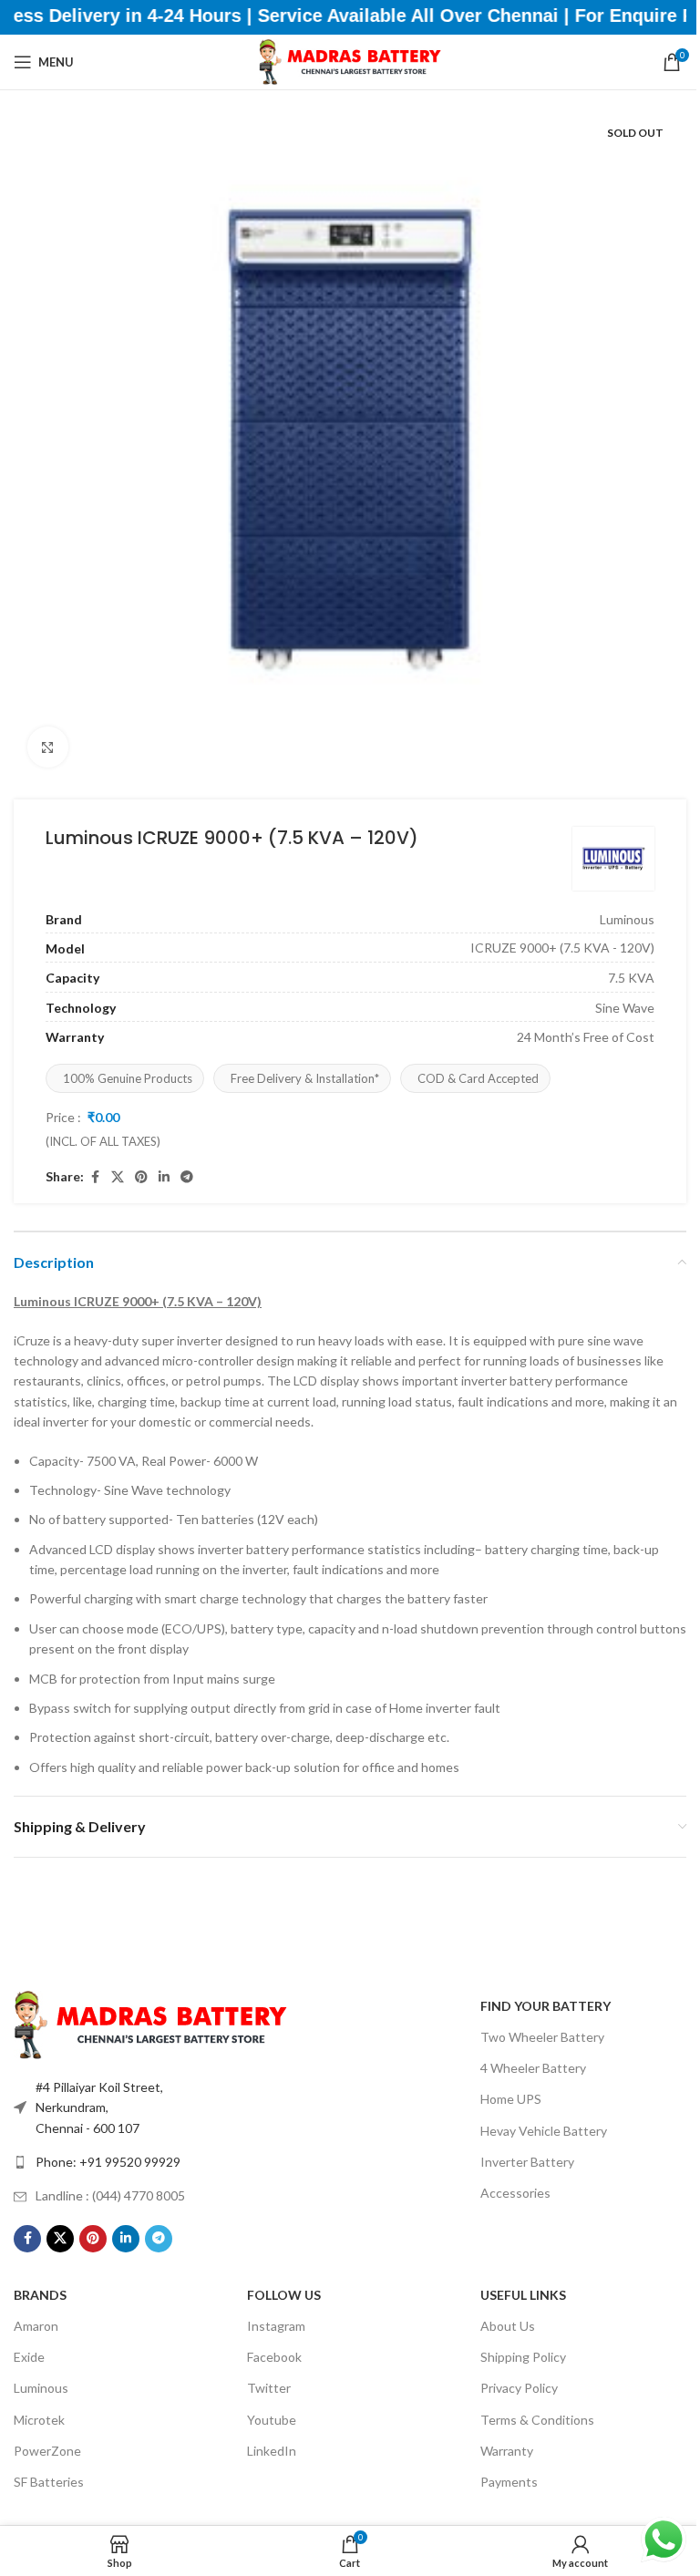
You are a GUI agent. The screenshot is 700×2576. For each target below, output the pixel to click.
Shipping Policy (523, 2357)
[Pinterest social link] (141, 1177)
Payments (509, 2482)
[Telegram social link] (187, 1177)
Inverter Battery (527, 2162)
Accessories (515, 2193)
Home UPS (511, 2099)
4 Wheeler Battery (533, 2068)
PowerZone (47, 2451)
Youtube (272, 2420)
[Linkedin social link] (164, 1177)
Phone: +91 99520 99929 (108, 2162)
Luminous (41, 2388)
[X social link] (118, 1177)
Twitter (269, 2388)
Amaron (36, 2326)
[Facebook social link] (95, 1177)
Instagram (276, 2326)
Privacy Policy (519, 2388)
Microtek (39, 2420)
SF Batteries (49, 2482)
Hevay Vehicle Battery (544, 2131)
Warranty (507, 2451)
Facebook (274, 2357)
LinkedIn (272, 2451)
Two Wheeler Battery (542, 2037)
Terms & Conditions (537, 2420)
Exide (29, 2357)
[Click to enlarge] (48, 747)
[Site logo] (350, 61)
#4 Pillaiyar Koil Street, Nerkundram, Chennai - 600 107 (99, 2107)
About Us (508, 2326)
